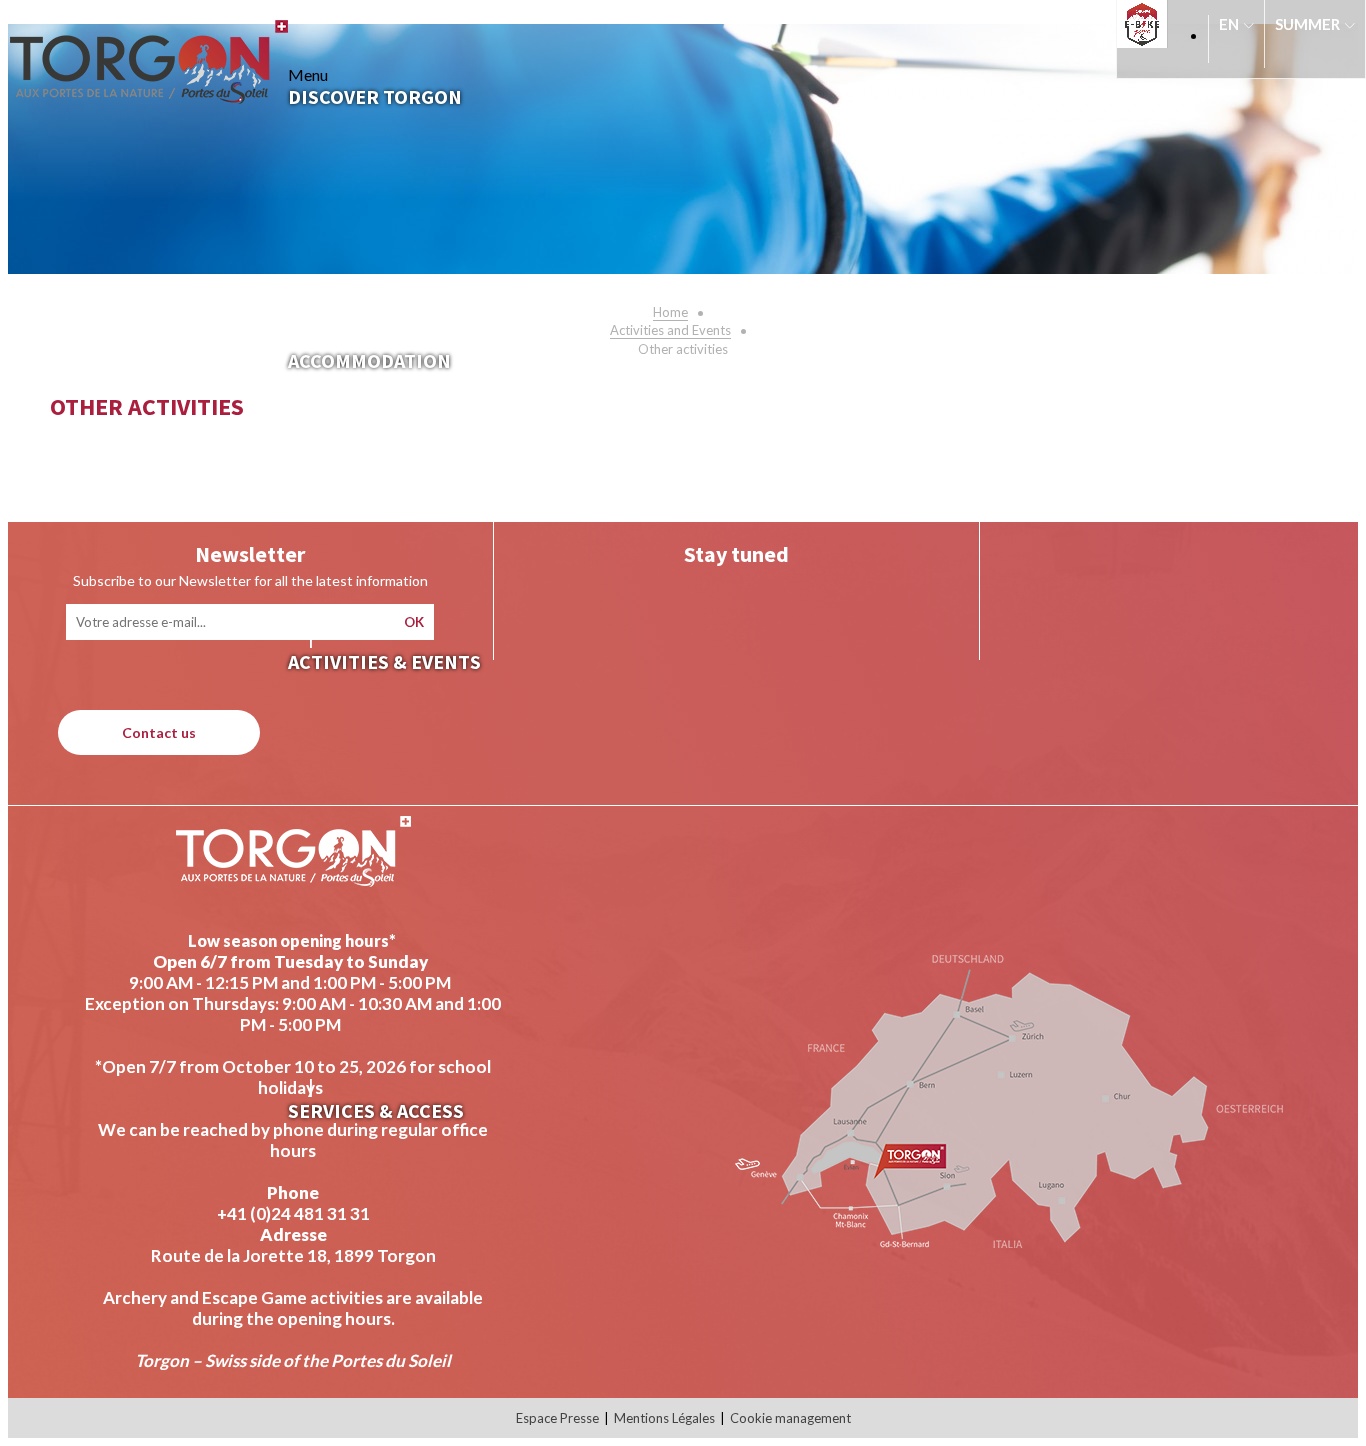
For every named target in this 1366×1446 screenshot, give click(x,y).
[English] (1236, 34)
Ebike (1148, 24)
